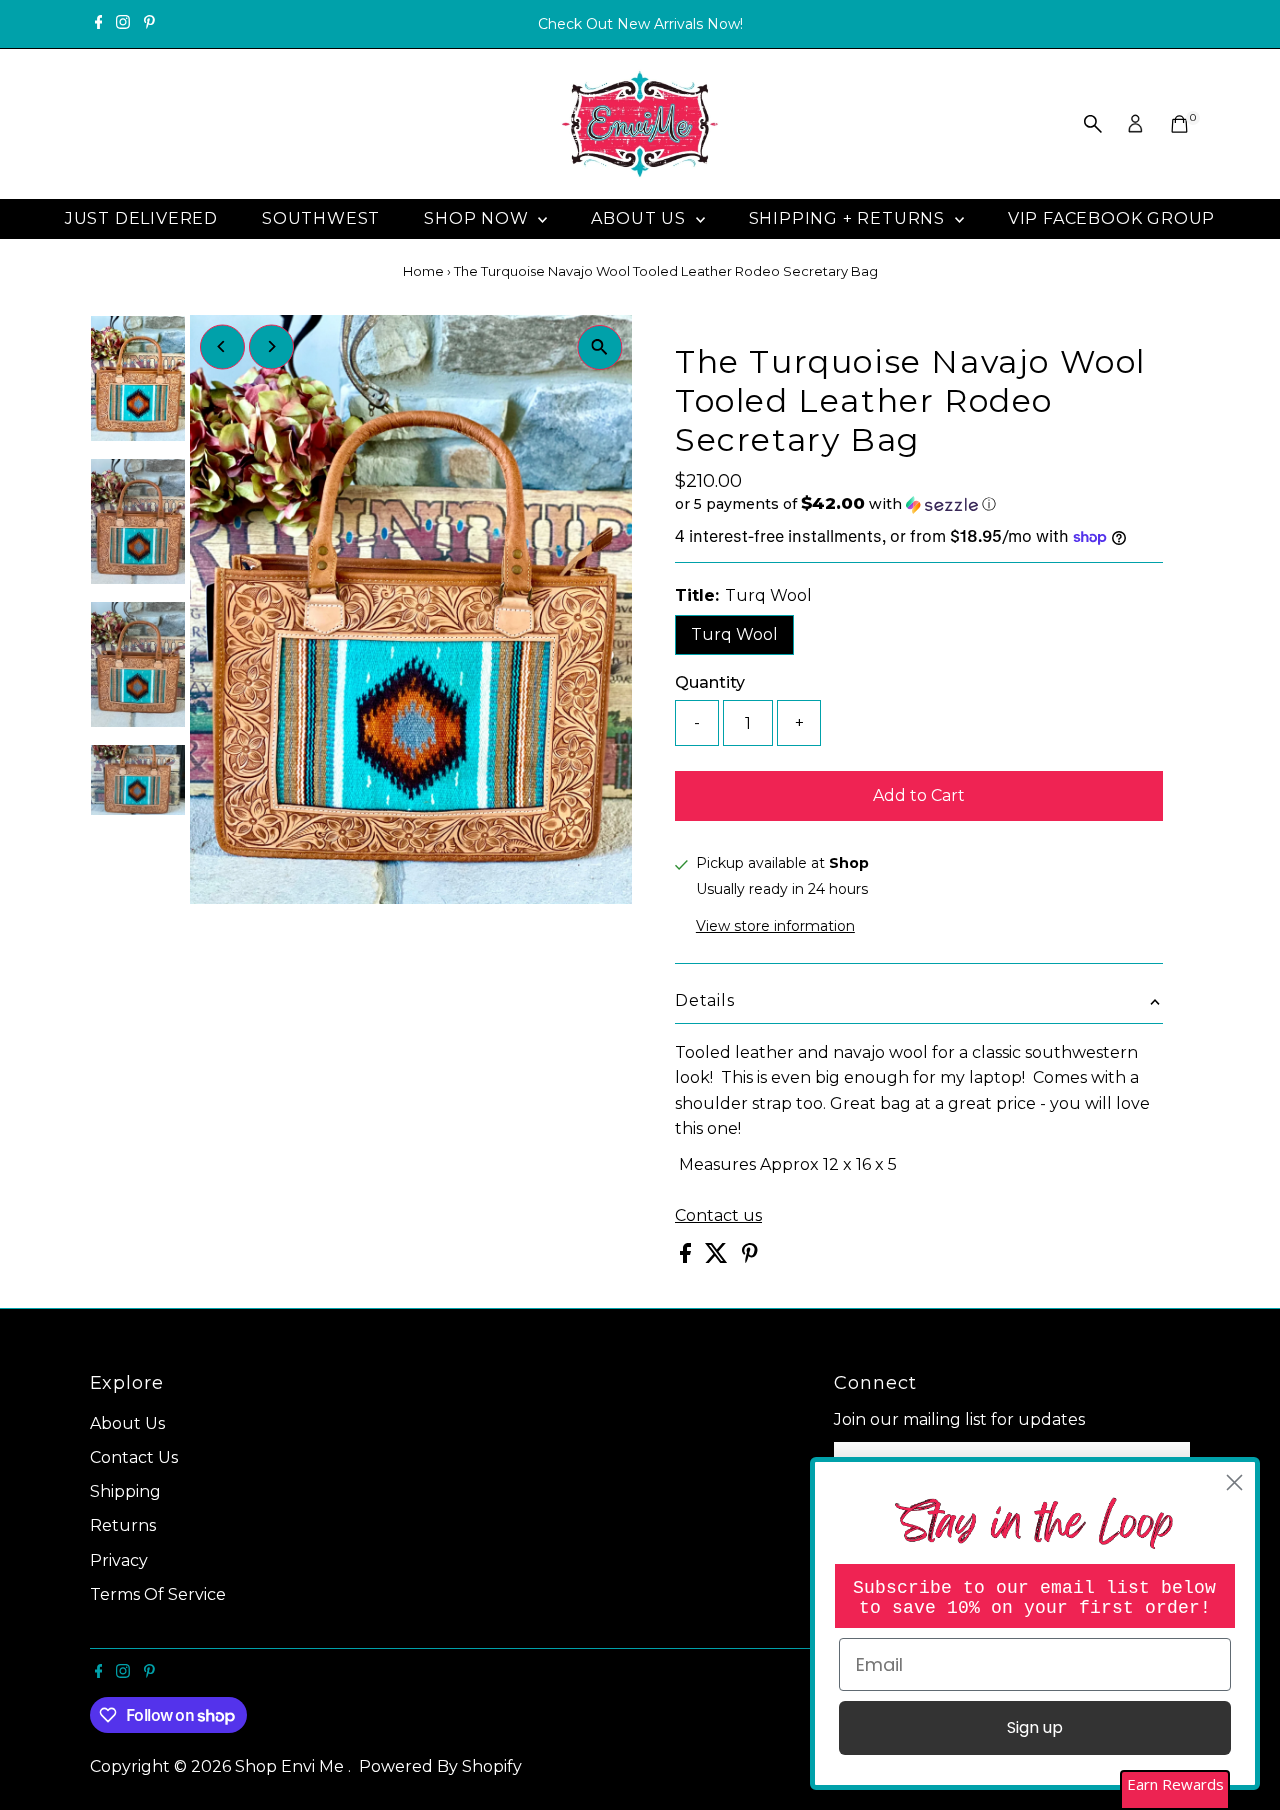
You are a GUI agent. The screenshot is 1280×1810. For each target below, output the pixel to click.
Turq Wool (734, 634)
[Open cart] (1179, 124)
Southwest (321, 218)
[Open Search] (1093, 124)
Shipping (125, 1491)
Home (423, 271)
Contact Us (134, 1457)
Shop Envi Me (291, 1766)
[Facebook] (99, 24)
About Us (640, 218)
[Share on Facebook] (687, 1257)
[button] (919, 504)
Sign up (1035, 1727)
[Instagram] (123, 24)
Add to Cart (919, 795)
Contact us (718, 1216)
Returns (123, 1525)
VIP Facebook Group (1111, 218)
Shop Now (478, 218)
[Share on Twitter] (718, 1257)
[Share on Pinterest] (750, 1257)
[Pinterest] (149, 24)
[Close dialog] (1234, 1482)
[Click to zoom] (599, 347)
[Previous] (222, 346)
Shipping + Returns (849, 218)
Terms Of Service (158, 1594)
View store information (775, 926)
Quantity (710, 682)
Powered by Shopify (440, 1766)
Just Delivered (141, 218)
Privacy (119, 1560)
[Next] (271, 346)
